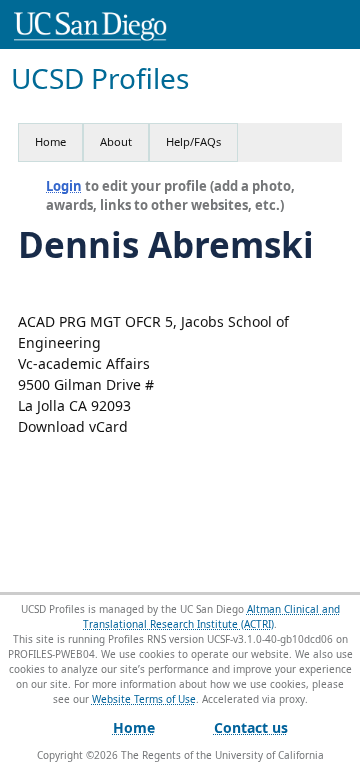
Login (64, 186)
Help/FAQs (193, 141)
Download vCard (73, 426)
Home (50, 141)
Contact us (251, 727)
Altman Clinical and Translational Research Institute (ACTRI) (211, 616)
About (116, 141)
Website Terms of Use (144, 699)
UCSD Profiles (100, 78)
